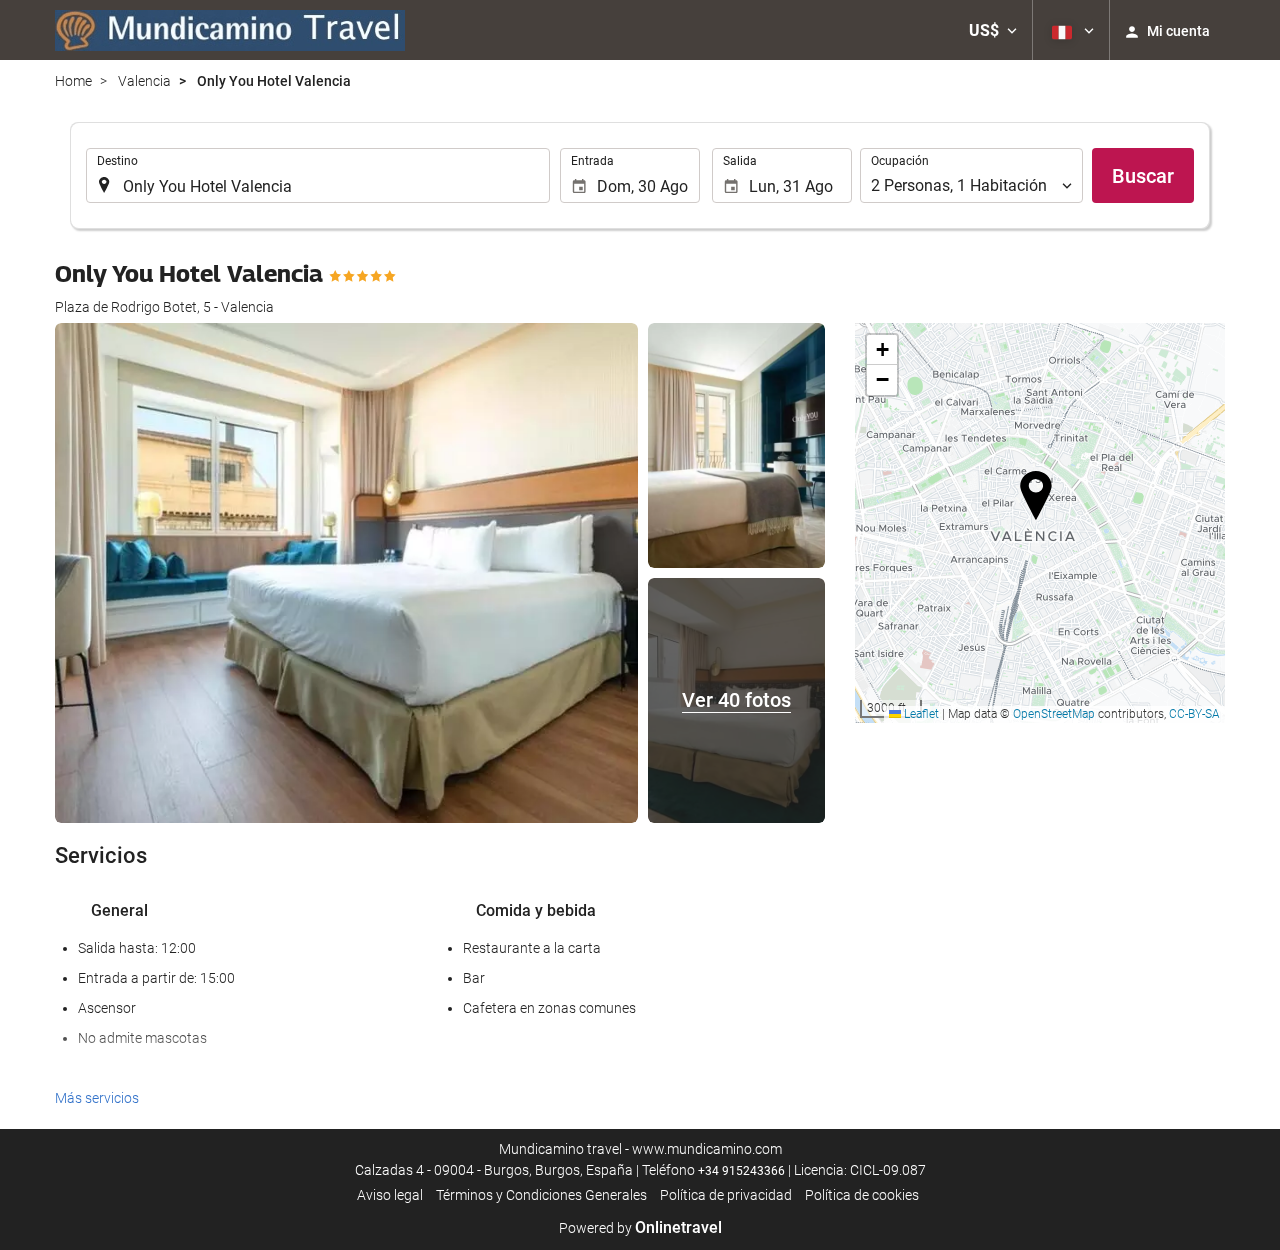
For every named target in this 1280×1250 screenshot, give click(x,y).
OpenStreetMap (1054, 714)
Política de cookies (862, 1195)
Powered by (640, 1228)
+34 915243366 (741, 1171)
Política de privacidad (726, 1195)
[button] (993, 30)
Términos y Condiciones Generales (541, 1195)
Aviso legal (390, 1195)
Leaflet (920, 714)
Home (73, 81)
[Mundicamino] (230, 30)
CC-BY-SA (1194, 714)
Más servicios (97, 1098)
